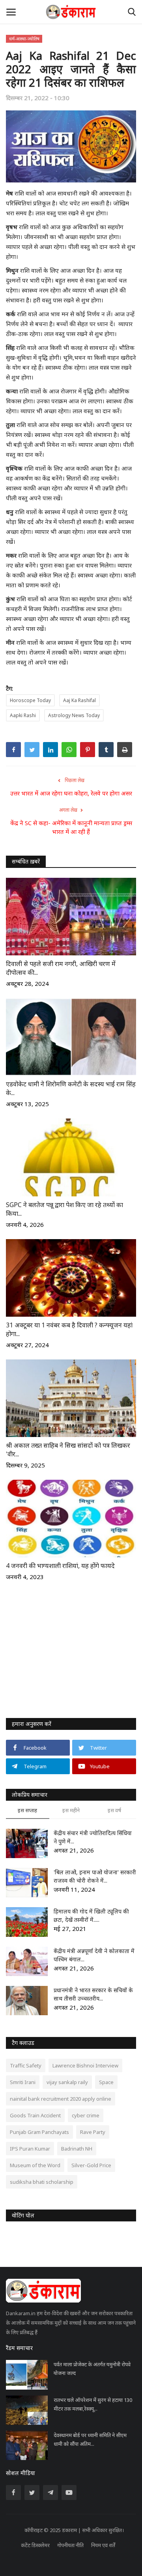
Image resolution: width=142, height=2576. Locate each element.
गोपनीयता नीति (70, 2545)
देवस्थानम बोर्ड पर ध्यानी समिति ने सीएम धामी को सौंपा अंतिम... (90, 2439)
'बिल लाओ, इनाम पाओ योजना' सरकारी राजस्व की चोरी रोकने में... (95, 1876)
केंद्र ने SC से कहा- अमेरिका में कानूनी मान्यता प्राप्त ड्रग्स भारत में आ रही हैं (71, 827)
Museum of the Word (35, 2165)
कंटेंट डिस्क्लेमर (35, 2545)
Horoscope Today (30, 700)
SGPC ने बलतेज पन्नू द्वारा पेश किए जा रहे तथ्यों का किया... (64, 1209)
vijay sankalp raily (67, 2082)
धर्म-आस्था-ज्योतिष (24, 39)
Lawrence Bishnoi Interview (85, 2065)
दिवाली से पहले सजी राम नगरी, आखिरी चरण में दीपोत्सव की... (61, 968)
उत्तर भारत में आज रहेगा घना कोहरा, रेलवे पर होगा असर (71, 793)
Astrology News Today (74, 715)
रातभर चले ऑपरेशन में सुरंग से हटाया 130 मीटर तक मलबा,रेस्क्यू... (93, 2404)
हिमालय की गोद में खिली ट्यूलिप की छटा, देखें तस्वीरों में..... (91, 1915)
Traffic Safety (26, 2065)
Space (106, 2082)
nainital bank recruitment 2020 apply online (61, 2099)
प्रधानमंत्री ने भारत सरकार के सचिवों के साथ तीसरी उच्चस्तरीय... (93, 1994)
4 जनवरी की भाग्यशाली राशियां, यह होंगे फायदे (60, 1566)
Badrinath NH (77, 2149)
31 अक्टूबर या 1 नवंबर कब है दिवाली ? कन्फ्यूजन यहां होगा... (69, 1329)
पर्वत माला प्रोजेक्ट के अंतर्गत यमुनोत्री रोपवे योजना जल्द (92, 2369)
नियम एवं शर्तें (103, 2545)
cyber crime (86, 2115)
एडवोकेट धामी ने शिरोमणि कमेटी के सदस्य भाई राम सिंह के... (71, 1088)
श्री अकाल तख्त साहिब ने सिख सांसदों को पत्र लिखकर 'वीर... (68, 1450)
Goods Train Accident (35, 2115)
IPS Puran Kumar (30, 2149)
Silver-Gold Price (91, 2165)
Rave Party (93, 2132)
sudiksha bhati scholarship (42, 2182)
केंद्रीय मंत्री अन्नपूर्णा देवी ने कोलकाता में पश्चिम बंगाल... (94, 1955)
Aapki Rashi (23, 715)
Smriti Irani (23, 2082)
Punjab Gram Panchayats (39, 2132)
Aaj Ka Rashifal (79, 700)
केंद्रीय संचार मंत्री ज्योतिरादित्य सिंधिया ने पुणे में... (93, 1837)
